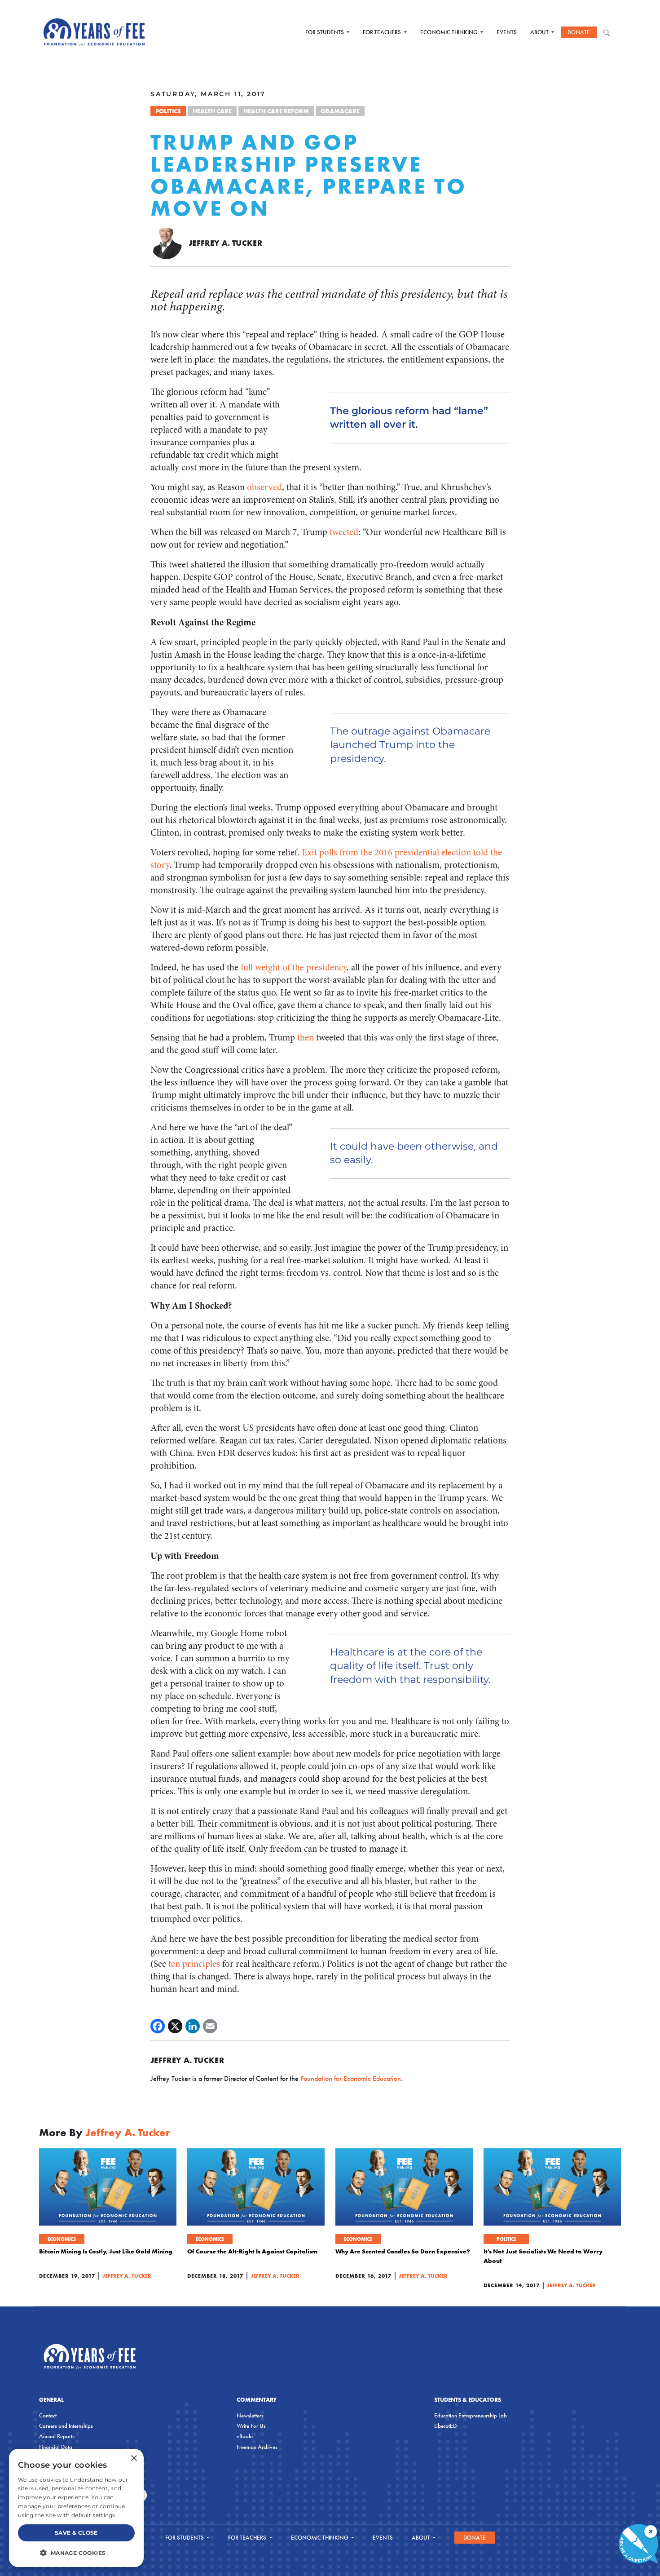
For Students (325, 32)
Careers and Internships (66, 2426)
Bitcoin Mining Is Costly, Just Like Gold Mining (106, 2251)
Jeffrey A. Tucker (225, 243)
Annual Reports (57, 2436)
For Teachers (383, 32)
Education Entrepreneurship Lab (471, 2415)
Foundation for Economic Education (351, 2078)
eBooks (245, 2436)
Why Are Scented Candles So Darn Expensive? (403, 2251)
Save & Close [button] (76, 2533)
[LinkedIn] (193, 2026)
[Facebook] (158, 2026)
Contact (48, 2415)
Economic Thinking (450, 32)
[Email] (210, 2026)
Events (507, 32)
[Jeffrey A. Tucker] (166, 243)
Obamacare (340, 111)
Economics (62, 2239)
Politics (168, 111)
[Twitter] (175, 2026)
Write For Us (251, 2426)
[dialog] (76, 2508)
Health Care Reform (276, 111)
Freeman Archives (257, 2447)
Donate (579, 32)
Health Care (212, 111)
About (540, 32)
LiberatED (445, 2426)
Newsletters (250, 2415)
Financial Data (56, 2447)
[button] (76, 2553)
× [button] (134, 2459)
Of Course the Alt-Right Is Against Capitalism (252, 2251)
